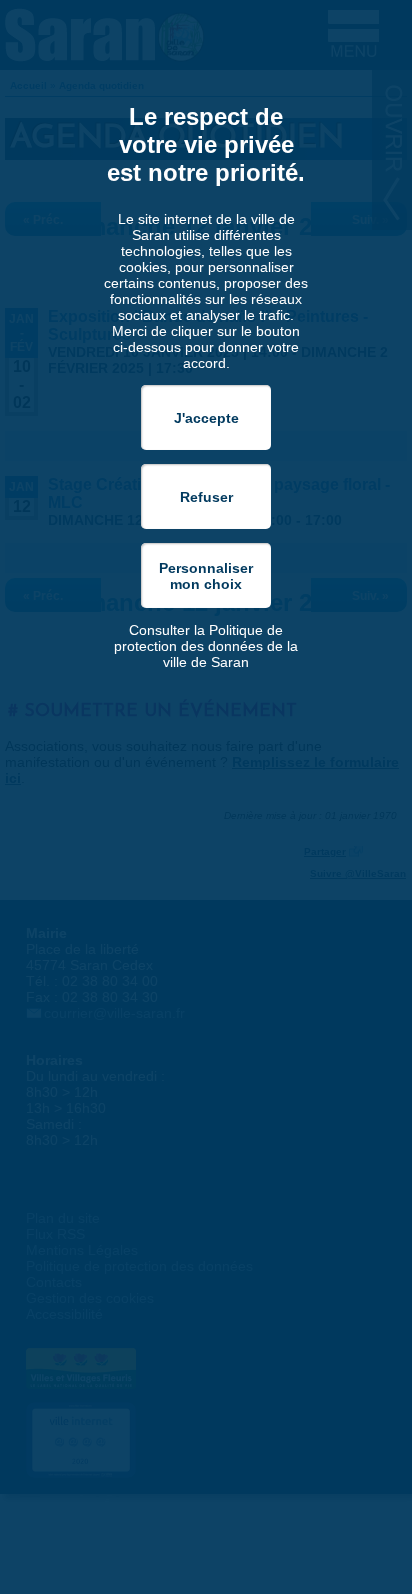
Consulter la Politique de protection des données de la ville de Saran (206, 646)
